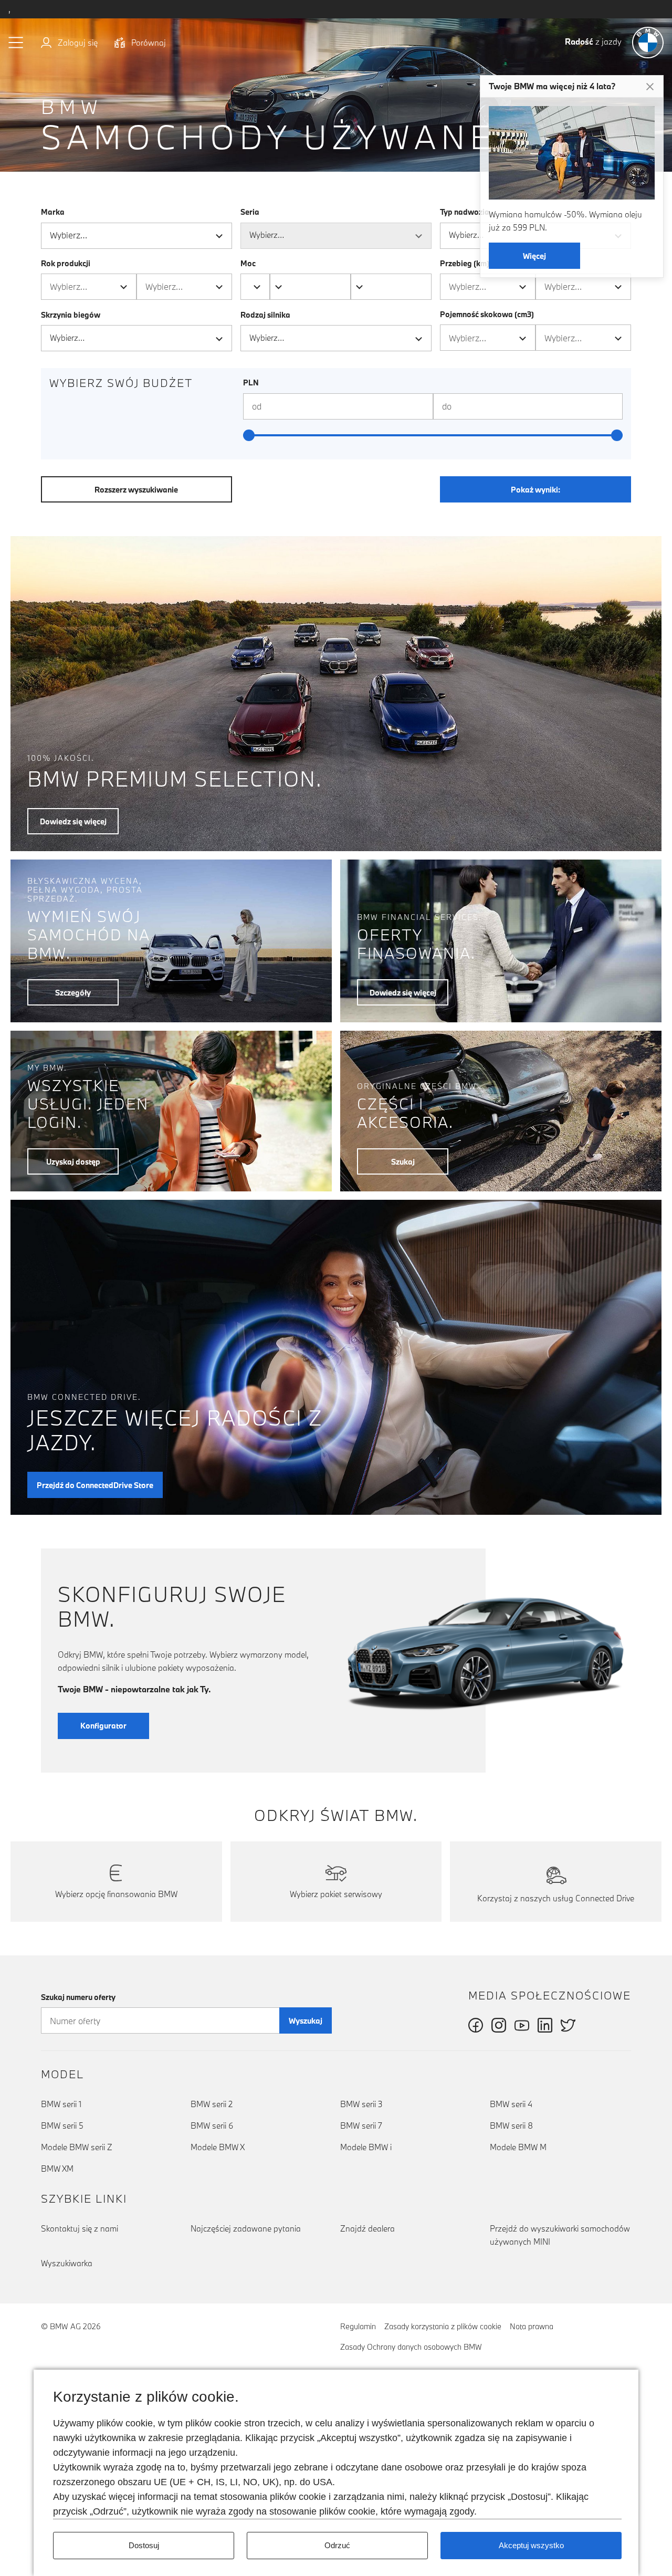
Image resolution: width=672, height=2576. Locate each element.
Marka (53, 212)
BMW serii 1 (61, 2104)
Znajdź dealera (367, 2228)
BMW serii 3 (361, 2104)
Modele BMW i (366, 2147)
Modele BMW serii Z (77, 2147)
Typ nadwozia (465, 212)
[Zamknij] (650, 87)
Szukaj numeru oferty (78, 1997)
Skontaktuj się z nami (80, 2228)
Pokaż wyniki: (535, 490)
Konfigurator (103, 1726)
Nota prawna (532, 2326)
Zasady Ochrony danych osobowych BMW (411, 2347)
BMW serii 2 (212, 2104)
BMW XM (57, 2169)
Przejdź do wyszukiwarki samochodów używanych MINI (560, 2235)
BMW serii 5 (62, 2125)
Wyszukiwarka (67, 2263)
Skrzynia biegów (71, 315)
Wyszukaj (306, 2021)
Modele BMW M (518, 2147)
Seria (250, 212)
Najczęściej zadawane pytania (246, 2228)
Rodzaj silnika (265, 315)
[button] (16, 43)
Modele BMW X (218, 2147)
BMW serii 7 (361, 2125)
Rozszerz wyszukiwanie (136, 490)
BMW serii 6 (212, 2125)
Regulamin (358, 2326)
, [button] (9, 9)
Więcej (534, 256)
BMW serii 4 (511, 2104)
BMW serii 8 (511, 2125)
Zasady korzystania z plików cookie (443, 2326)
